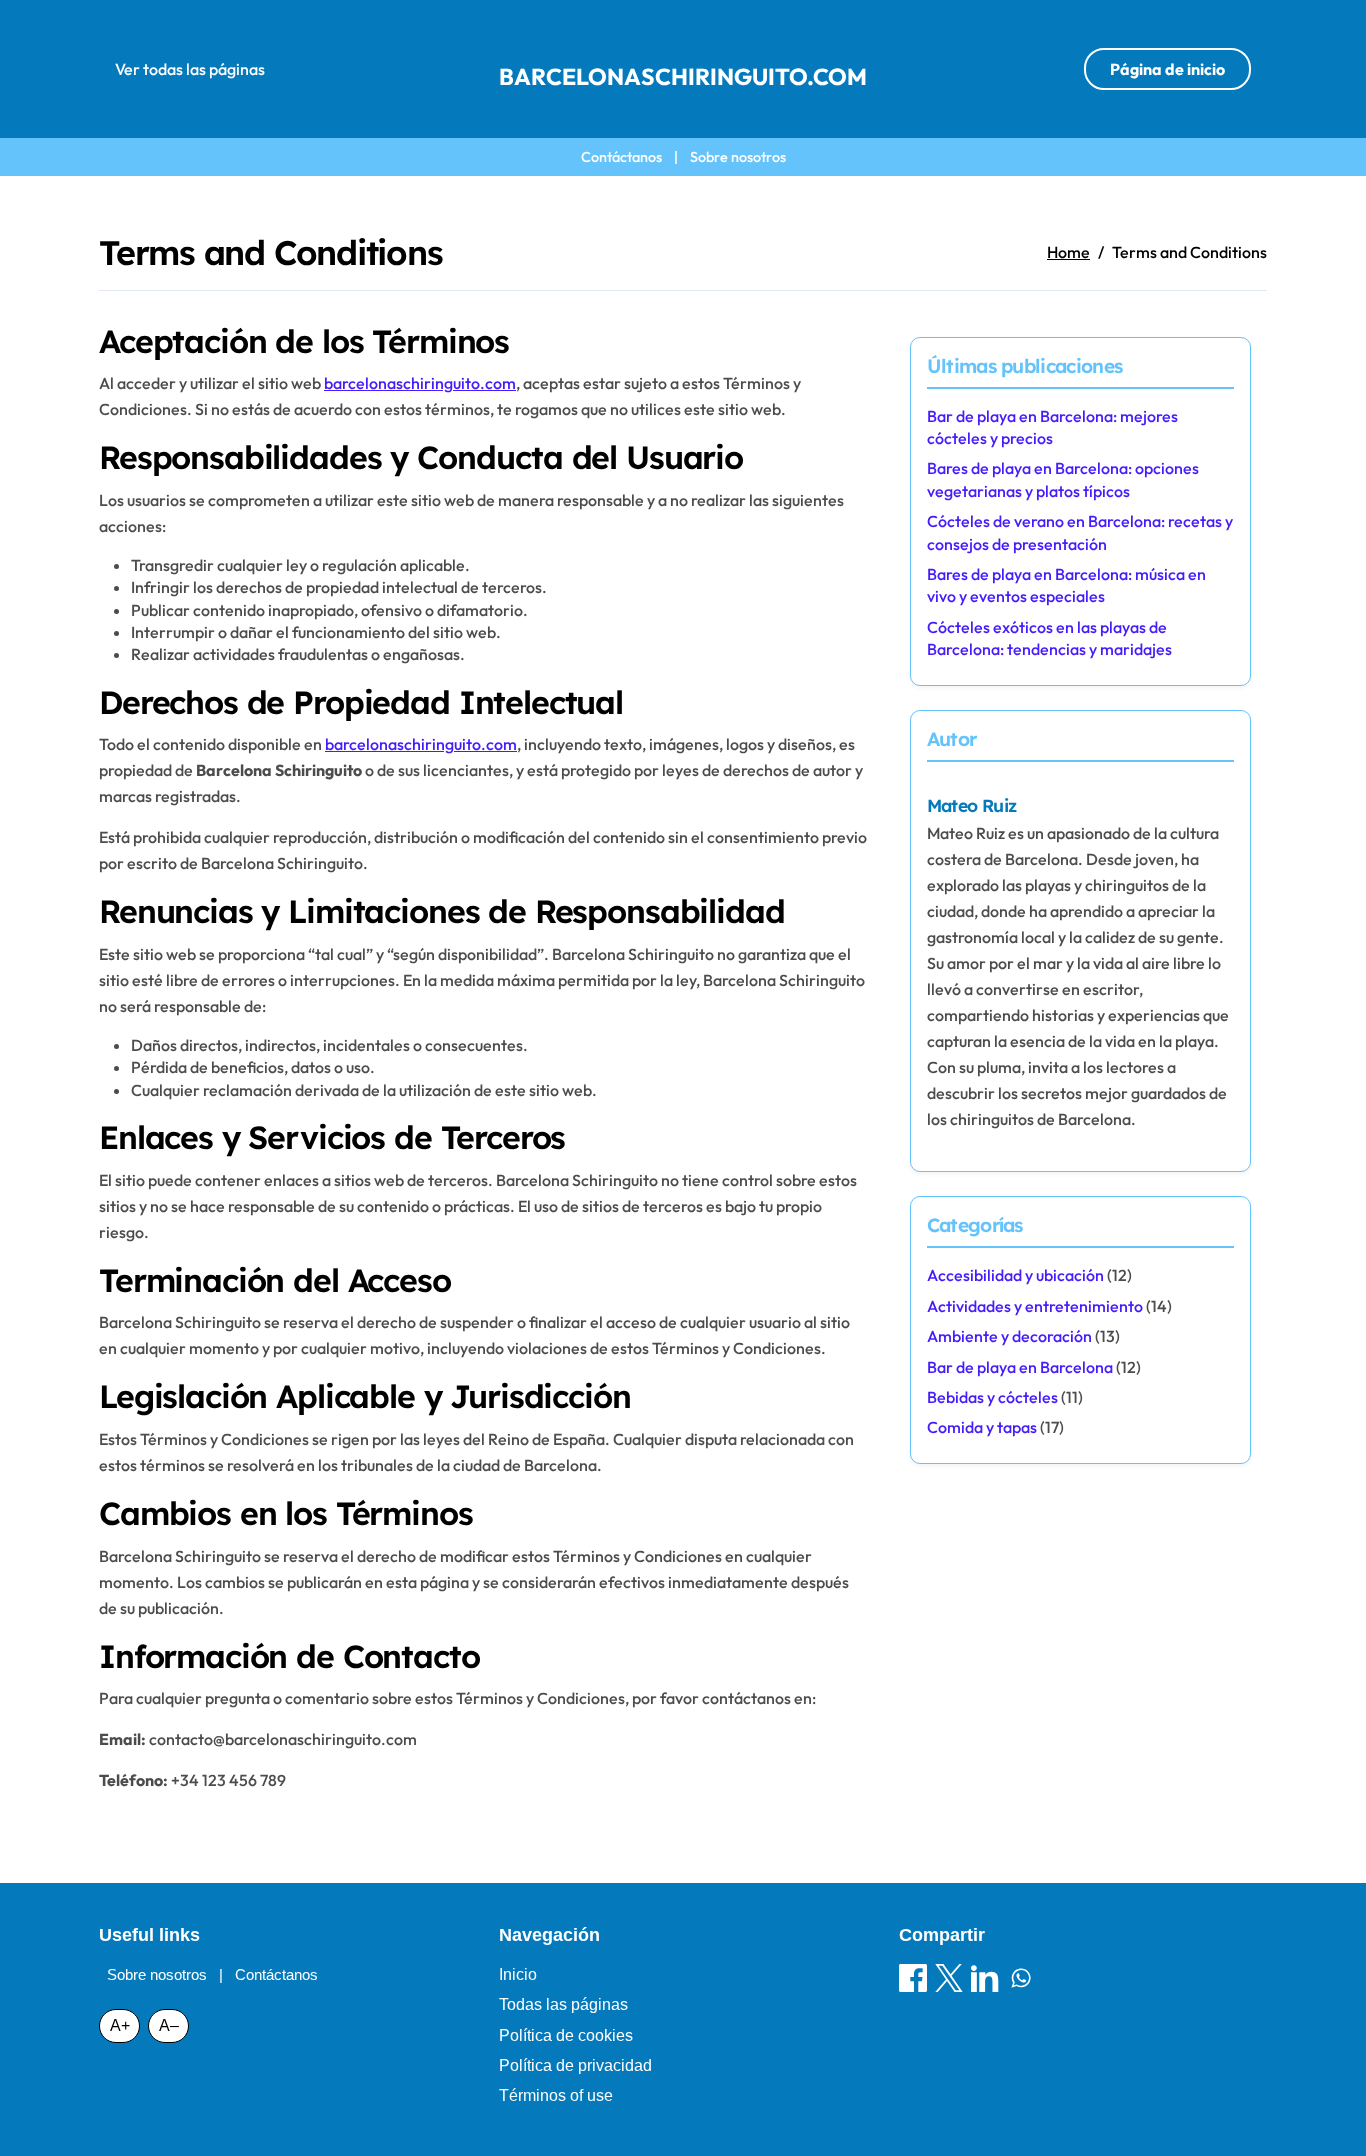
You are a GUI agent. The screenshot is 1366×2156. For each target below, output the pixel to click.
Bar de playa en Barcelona (1020, 1367)
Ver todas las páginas (190, 69)
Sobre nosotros (738, 157)
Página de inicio (1167, 69)
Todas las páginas (563, 2004)
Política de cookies (566, 2035)
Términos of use (556, 2095)
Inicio (518, 1974)
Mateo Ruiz (972, 805)
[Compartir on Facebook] (913, 1981)
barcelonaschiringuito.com (683, 76)
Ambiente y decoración (1009, 1336)
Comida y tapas (982, 1427)
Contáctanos (621, 157)
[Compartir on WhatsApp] (1021, 1981)
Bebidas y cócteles (992, 1397)
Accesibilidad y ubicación (1015, 1275)
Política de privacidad (575, 2065)
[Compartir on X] (949, 1981)
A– (169, 2025)
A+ (120, 2025)
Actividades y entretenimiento (1035, 1306)
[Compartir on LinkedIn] (985, 1981)
